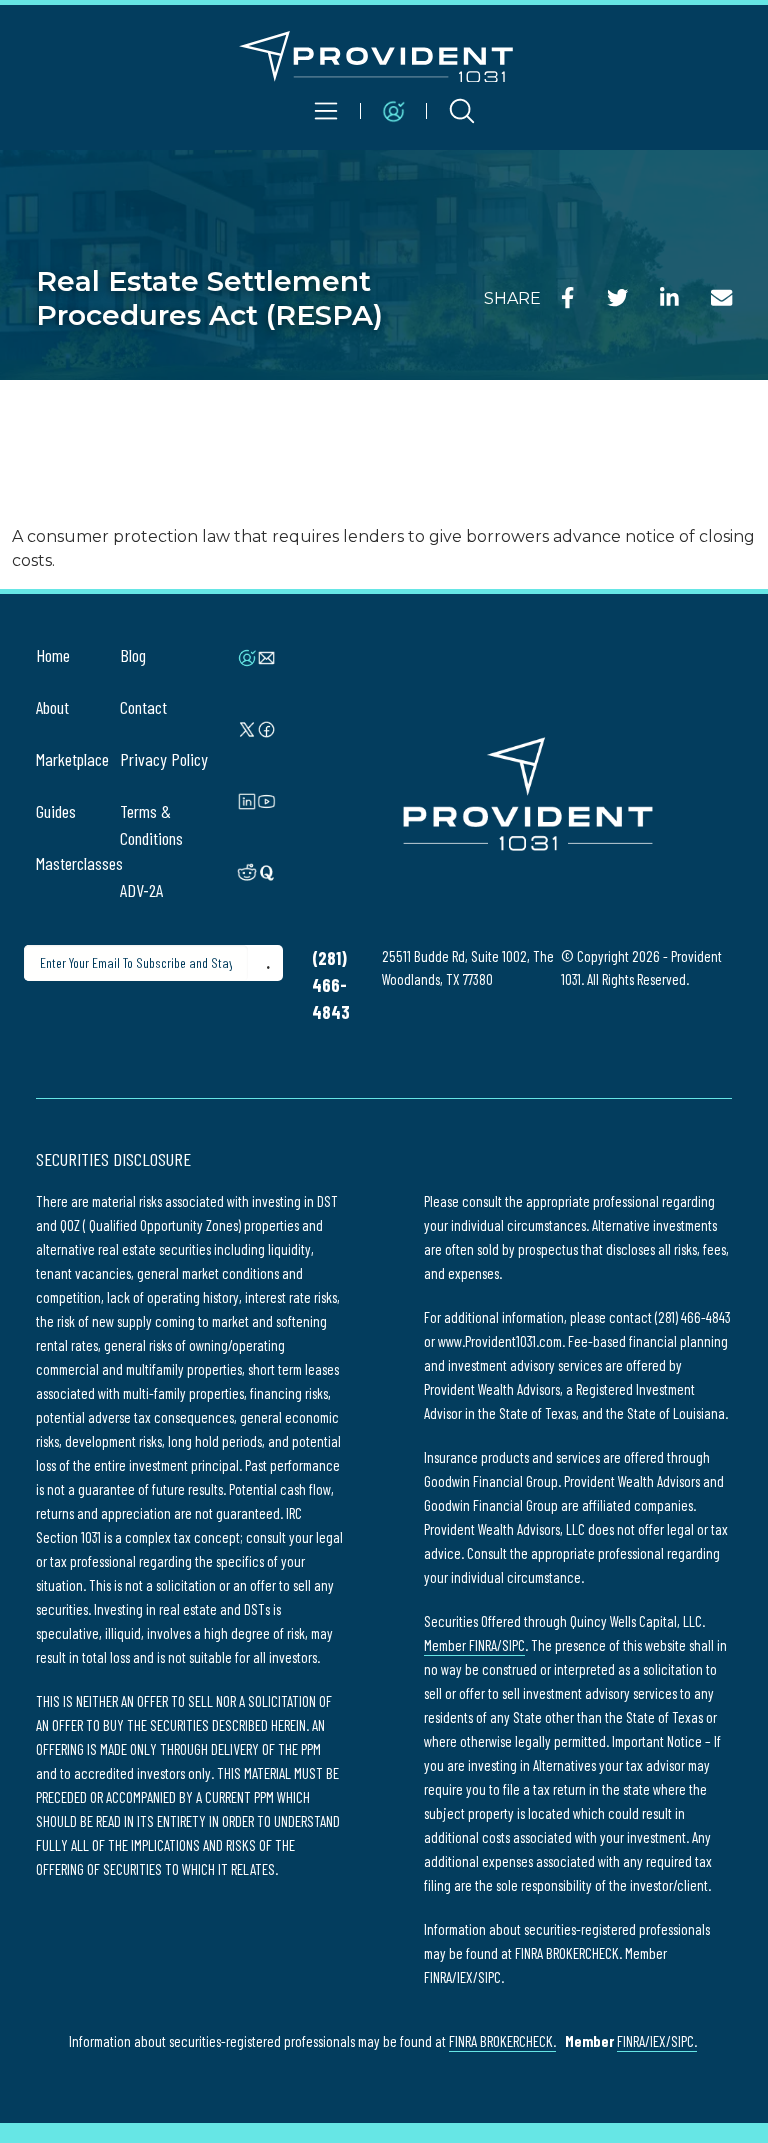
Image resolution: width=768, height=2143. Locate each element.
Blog (133, 655)
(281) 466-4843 (331, 985)
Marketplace (72, 759)
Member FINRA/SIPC (474, 1645)
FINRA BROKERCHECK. (502, 2041)
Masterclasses (79, 863)
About (52, 707)
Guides (56, 811)
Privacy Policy (164, 759)
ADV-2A (141, 890)
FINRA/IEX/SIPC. (657, 2041)
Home (53, 655)
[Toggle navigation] (326, 111)
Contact (143, 707)
